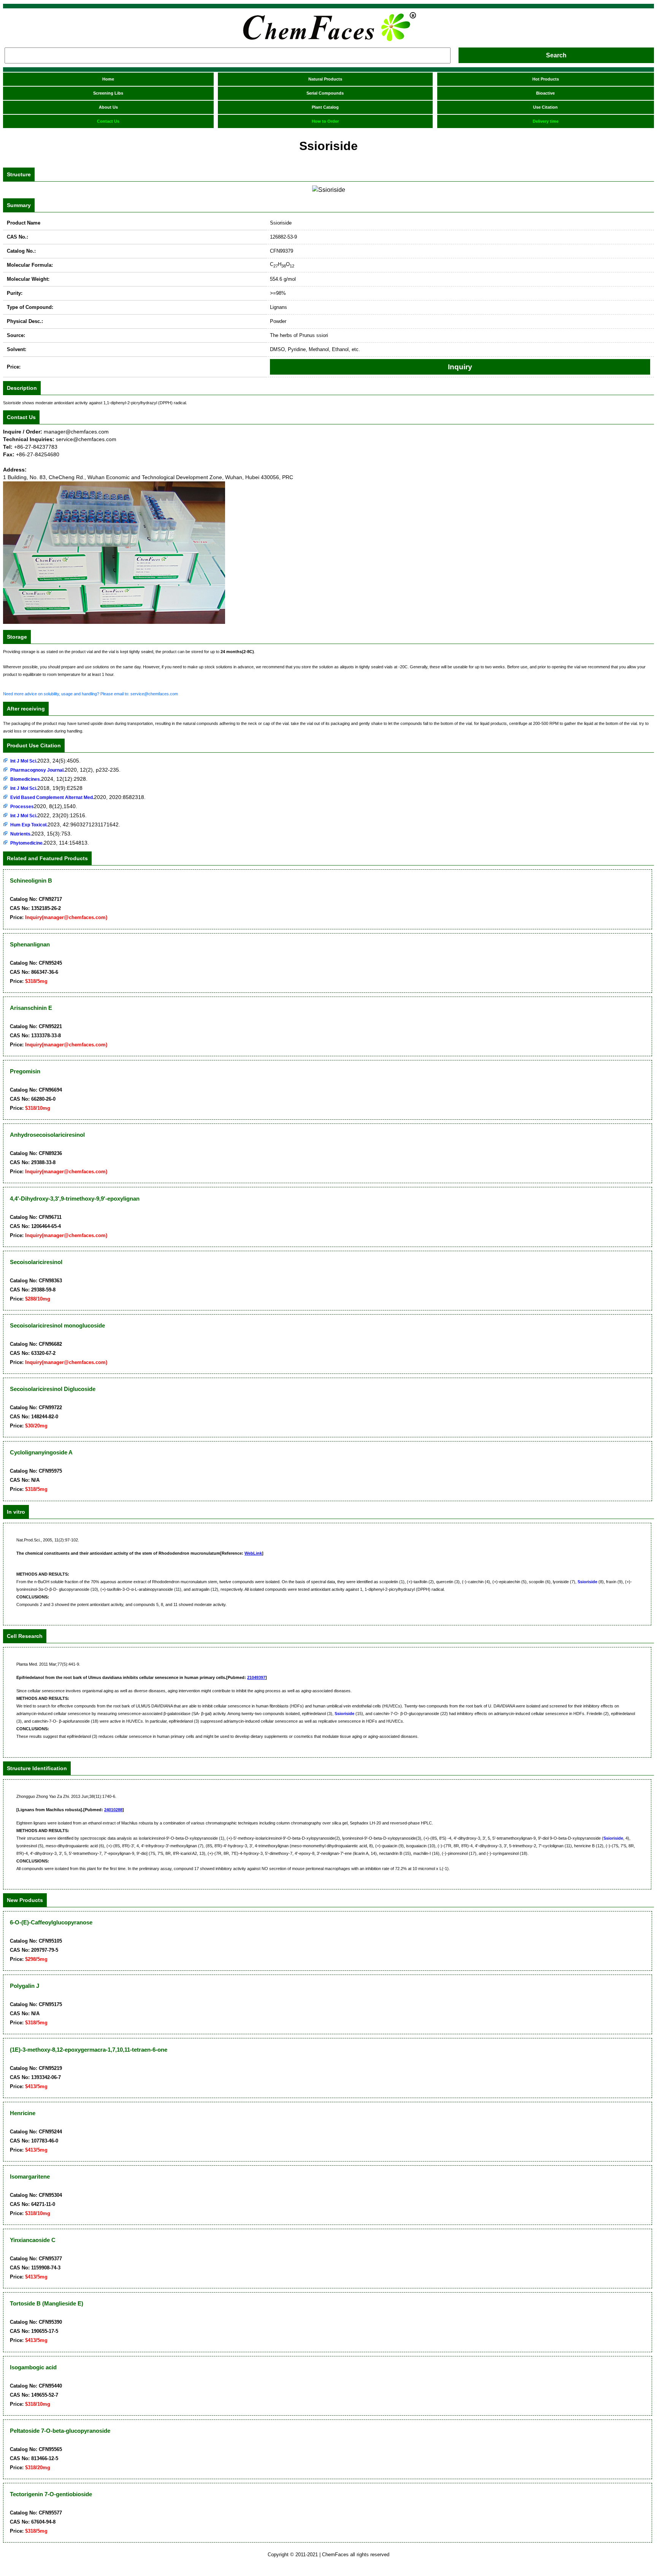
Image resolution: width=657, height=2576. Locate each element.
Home (108, 79)
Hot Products (546, 79)
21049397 (256, 1677)
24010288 (113, 1810)
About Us (108, 107)
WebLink (253, 1553)
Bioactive (545, 93)
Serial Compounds (325, 93)
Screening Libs (108, 93)
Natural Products (325, 79)
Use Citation (545, 107)
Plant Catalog (325, 107)
